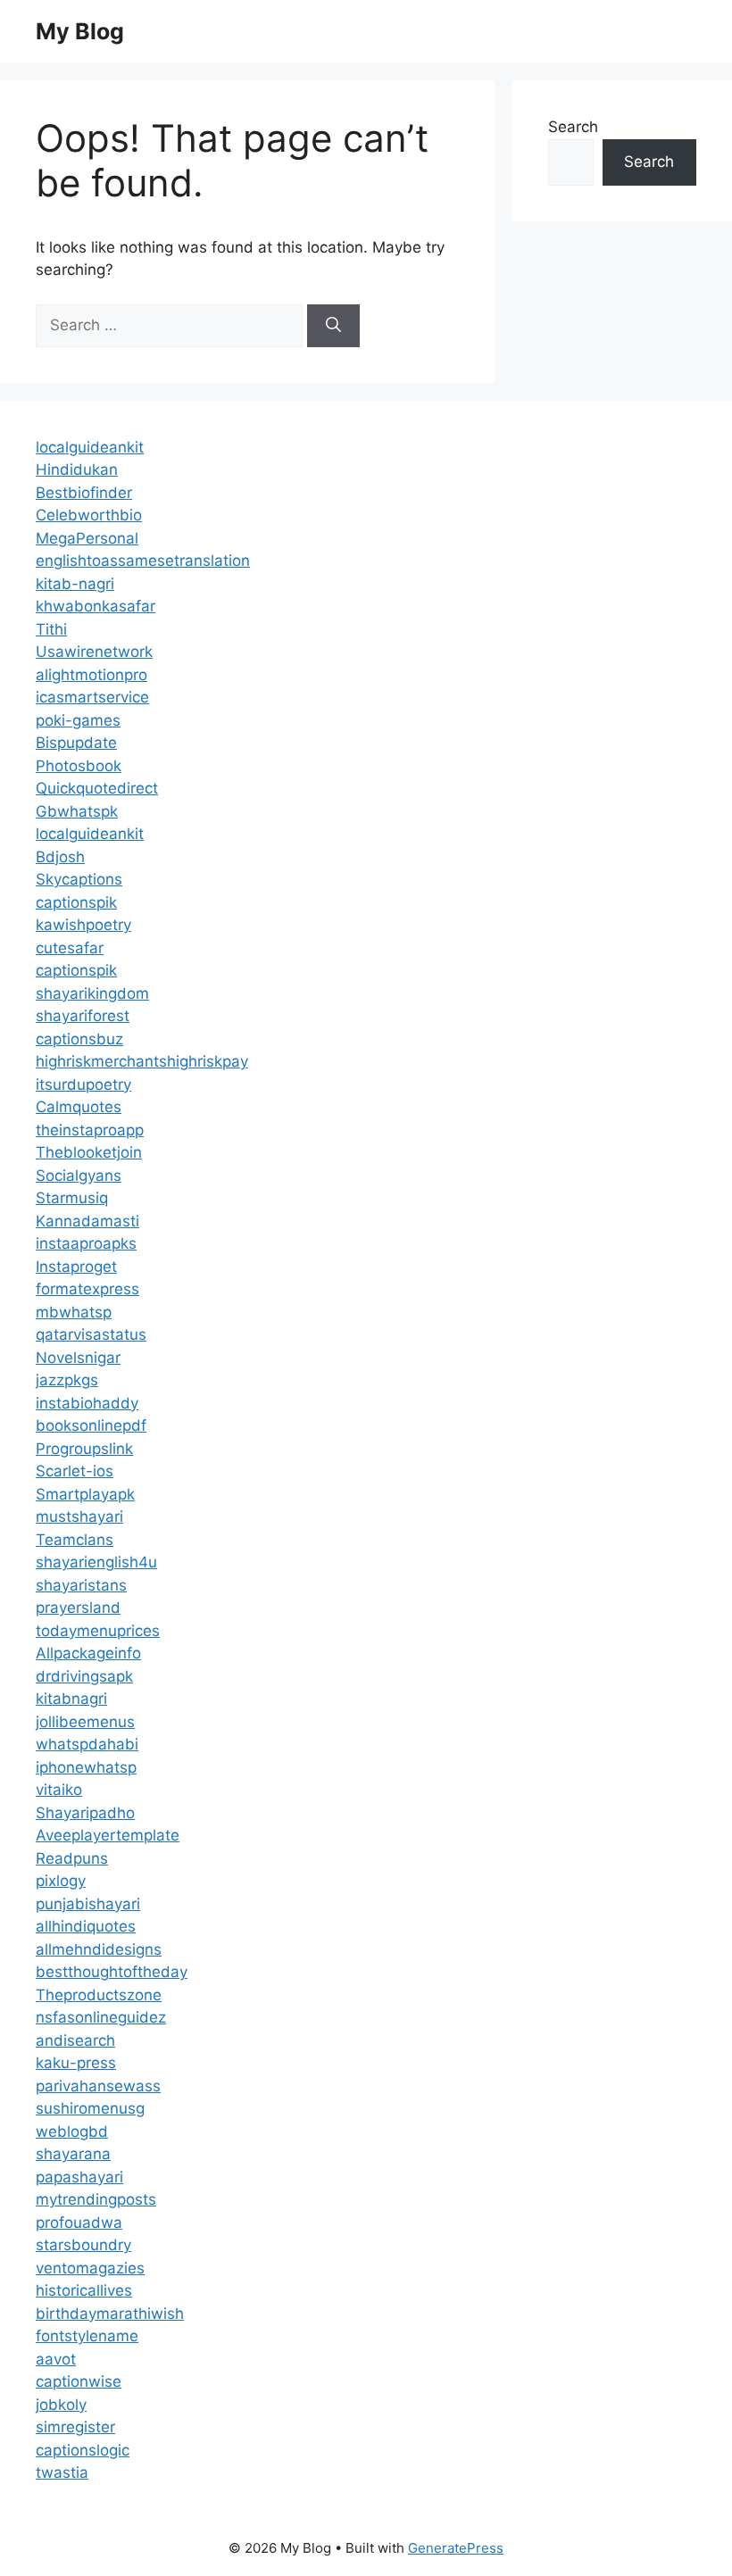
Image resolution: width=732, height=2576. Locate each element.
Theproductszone (99, 1995)
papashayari (79, 2177)
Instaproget (76, 1267)
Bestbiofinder (84, 493)
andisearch (75, 2040)
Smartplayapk (85, 1494)
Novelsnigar (78, 1358)
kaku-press (76, 2063)
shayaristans (81, 1585)
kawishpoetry (83, 925)
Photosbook (79, 766)
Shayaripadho (85, 1813)
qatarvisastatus (91, 1334)
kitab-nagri (75, 584)
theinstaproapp (90, 1130)
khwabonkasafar (96, 606)
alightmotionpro (91, 675)
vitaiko (59, 1790)
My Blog (80, 31)
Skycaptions (79, 879)
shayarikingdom (92, 993)
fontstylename (87, 2336)
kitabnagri (71, 1699)
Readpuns (72, 1858)
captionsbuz (79, 1039)
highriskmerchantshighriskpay (142, 1061)
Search (573, 127)
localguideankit (90, 447)
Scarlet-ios (75, 1471)
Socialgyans (79, 1176)
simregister (75, 2427)
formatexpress (87, 1289)
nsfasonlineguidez (101, 2017)
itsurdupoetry (83, 1084)
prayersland (78, 1608)
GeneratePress (456, 2548)
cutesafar (70, 948)
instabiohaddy (87, 1403)
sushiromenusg (90, 2108)
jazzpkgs (67, 1380)
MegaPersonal (87, 538)
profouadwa (79, 2223)
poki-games (78, 720)
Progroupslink (84, 1449)
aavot (56, 2359)
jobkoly (61, 2405)
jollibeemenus (85, 1722)
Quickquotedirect (97, 788)
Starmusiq (72, 1198)
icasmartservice (92, 697)
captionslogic (83, 2450)
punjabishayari (88, 1904)
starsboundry (83, 2245)
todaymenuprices (98, 1631)
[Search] (333, 326)
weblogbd (72, 2131)
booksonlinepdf (91, 1425)
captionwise (79, 2381)
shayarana (73, 2154)
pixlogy (61, 1881)
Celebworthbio (89, 515)
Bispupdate (76, 743)
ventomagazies (90, 2268)
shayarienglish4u (96, 1562)
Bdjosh (60, 857)
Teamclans (75, 1540)
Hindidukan (77, 469)
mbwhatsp (74, 1312)
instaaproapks (86, 1243)
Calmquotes (79, 1107)
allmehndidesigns (99, 1949)
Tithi (51, 629)
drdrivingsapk (84, 1676)
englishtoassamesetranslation (143, 561)
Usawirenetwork (94, 652)
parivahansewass (98, 2086)
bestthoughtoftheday (112, 1972)
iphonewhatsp (86, 1767)
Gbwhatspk (77, 811)
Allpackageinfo (88, 1653)
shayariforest (83, 1016)
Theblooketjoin (89, 1152)
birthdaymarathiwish (110, 2314)
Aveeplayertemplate (108, 1835)
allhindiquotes (86, 1926)
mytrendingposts (96, 2199)
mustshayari (79, 1517)
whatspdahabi (87, 1744)
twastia (62, 2472)
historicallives (84, 2290)
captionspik (76, 902)
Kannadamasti (87, 1221)
